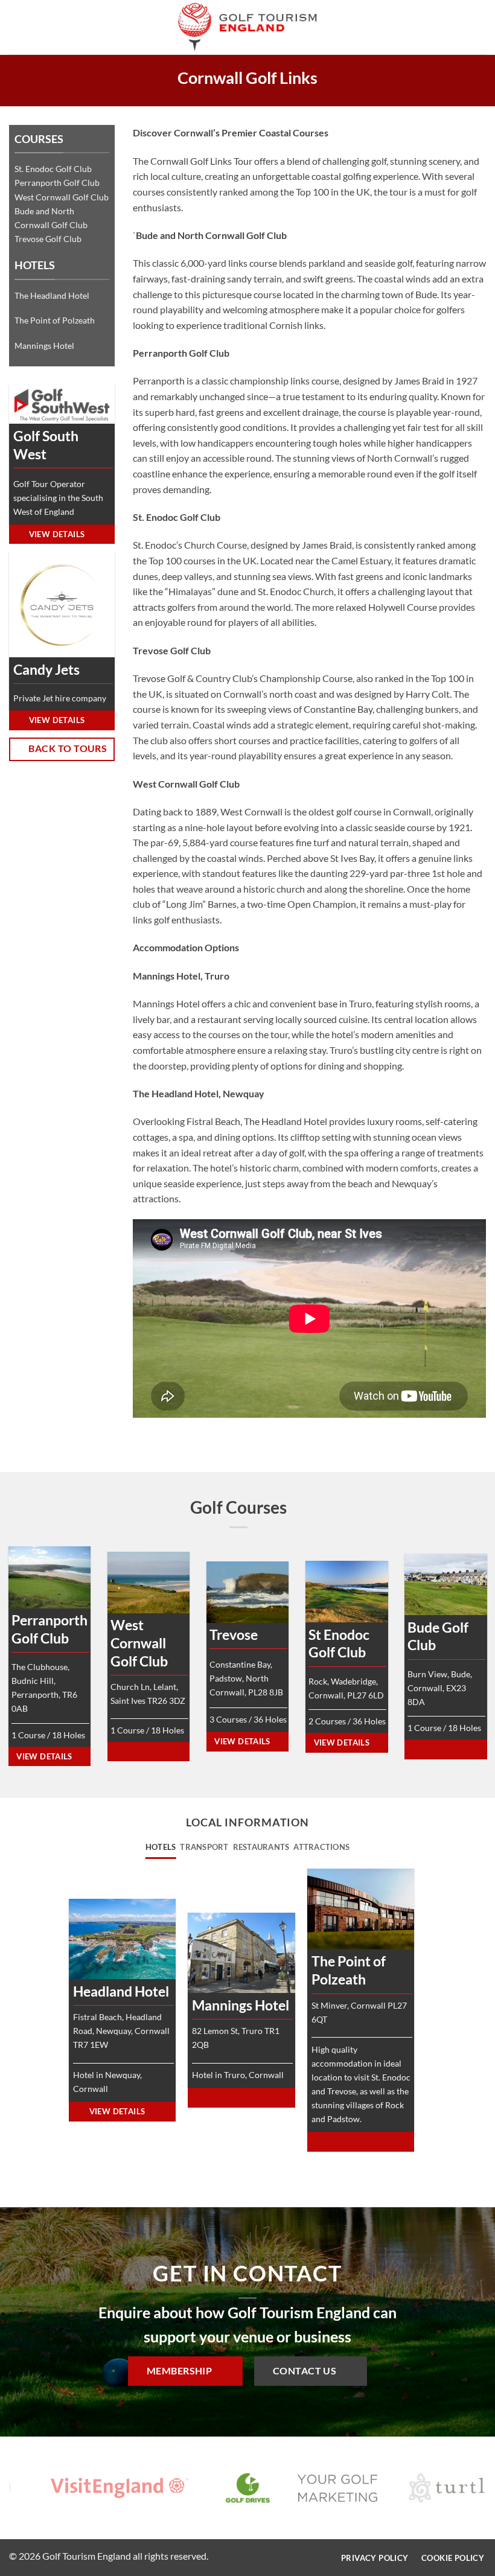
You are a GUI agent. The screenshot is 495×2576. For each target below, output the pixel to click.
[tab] (161, 1847)
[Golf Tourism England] (247, 27)
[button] (16, 27)
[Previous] (30, 2491)
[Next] (465, 2491)
